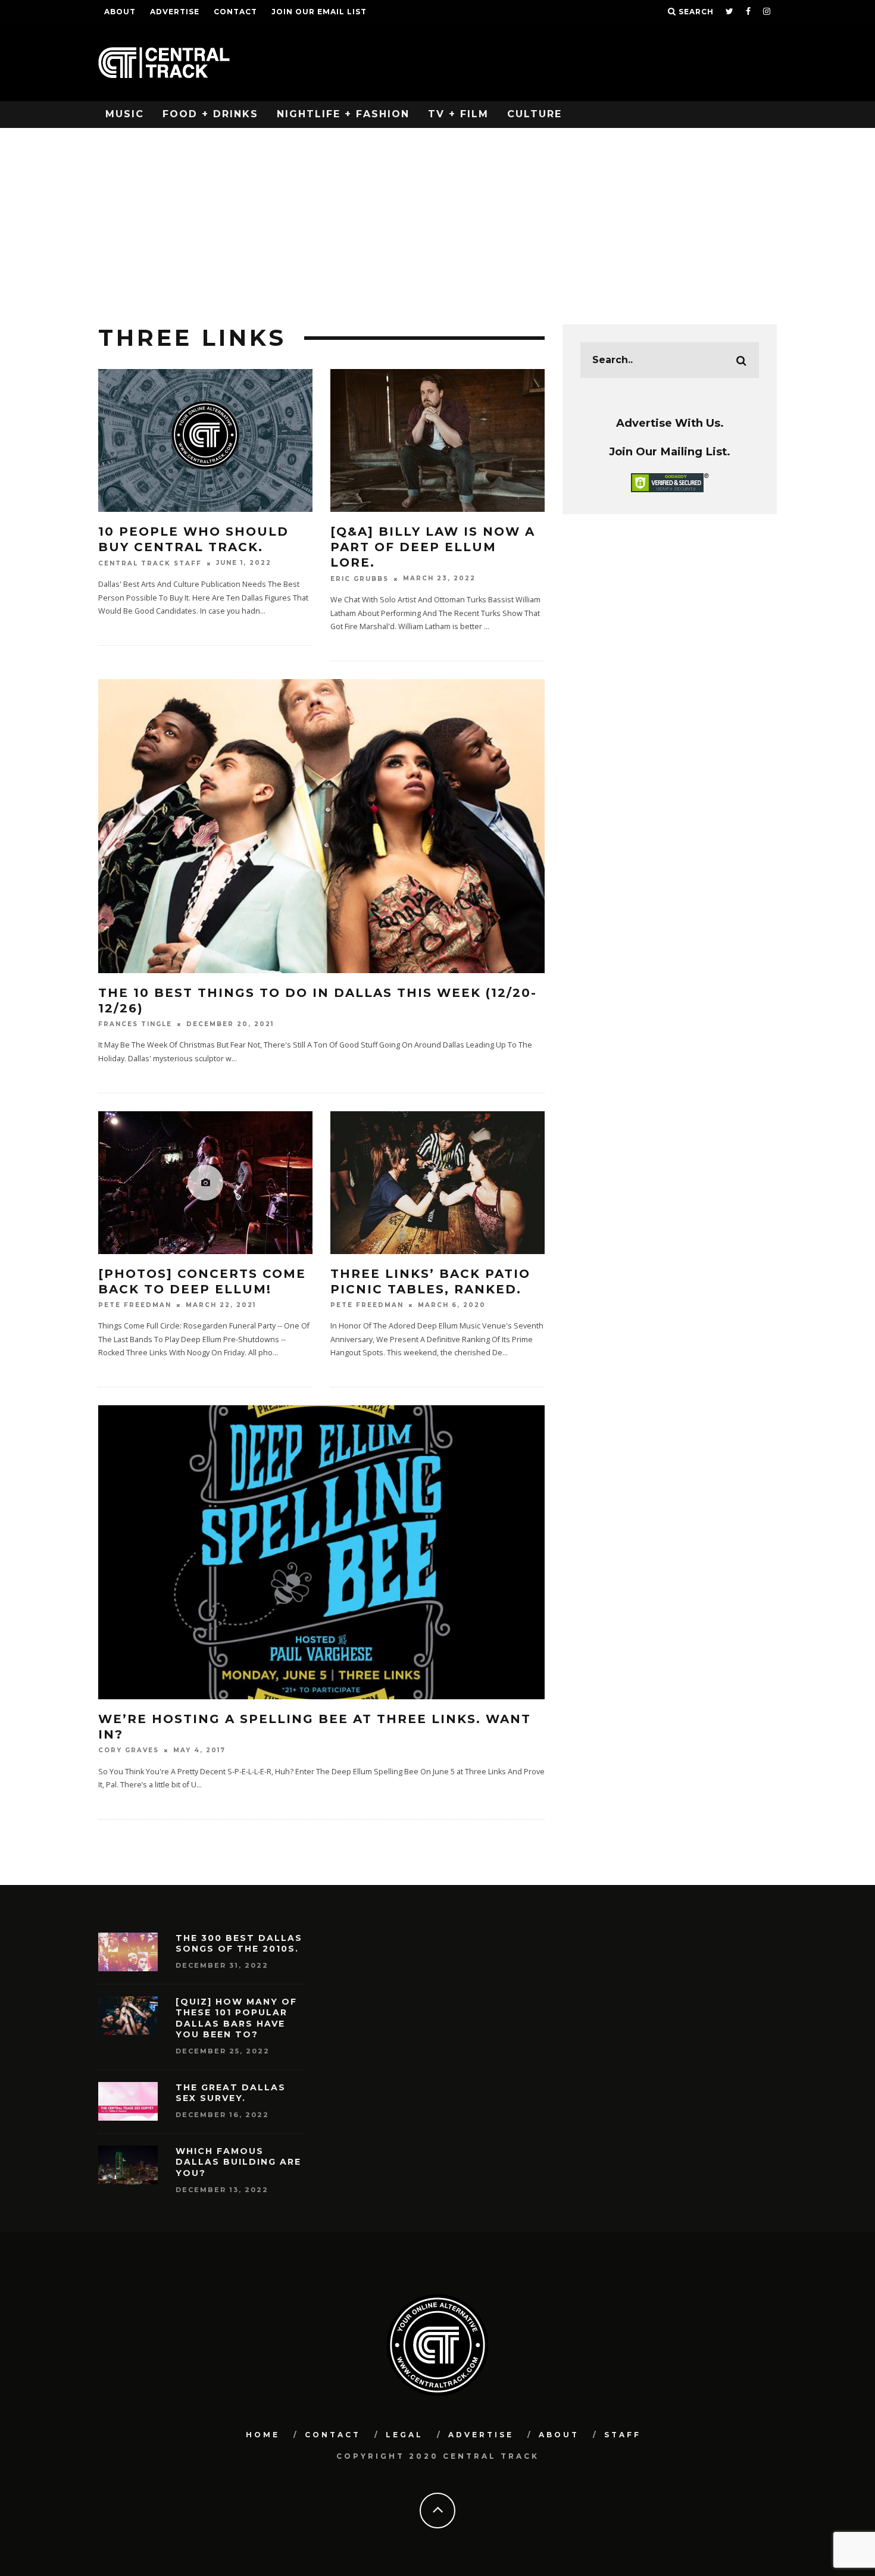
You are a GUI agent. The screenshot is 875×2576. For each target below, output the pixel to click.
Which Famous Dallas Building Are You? (238, 2162)
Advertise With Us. (670, 423)
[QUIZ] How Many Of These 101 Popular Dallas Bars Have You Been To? (236, 2018)
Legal (404, 2435)
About (120, 12)
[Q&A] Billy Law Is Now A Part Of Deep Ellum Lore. (433, 547)
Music (125, 114)
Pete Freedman (135, 1305)
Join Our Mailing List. (670, 451)
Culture (535, 114)
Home (263, 2435)
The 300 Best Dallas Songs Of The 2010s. (239, 1943)
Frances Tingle (135, 1024)
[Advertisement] (437, 217)
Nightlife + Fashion (343, 114)
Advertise (175, 12)
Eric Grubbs (360, 579)
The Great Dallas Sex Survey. (231, 2093)
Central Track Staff (150, 563)
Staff (623, 2435)
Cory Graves (129, 1751)
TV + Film (458, 114)
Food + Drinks (210, 114)
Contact (235, 12)
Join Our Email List (319, 12)
